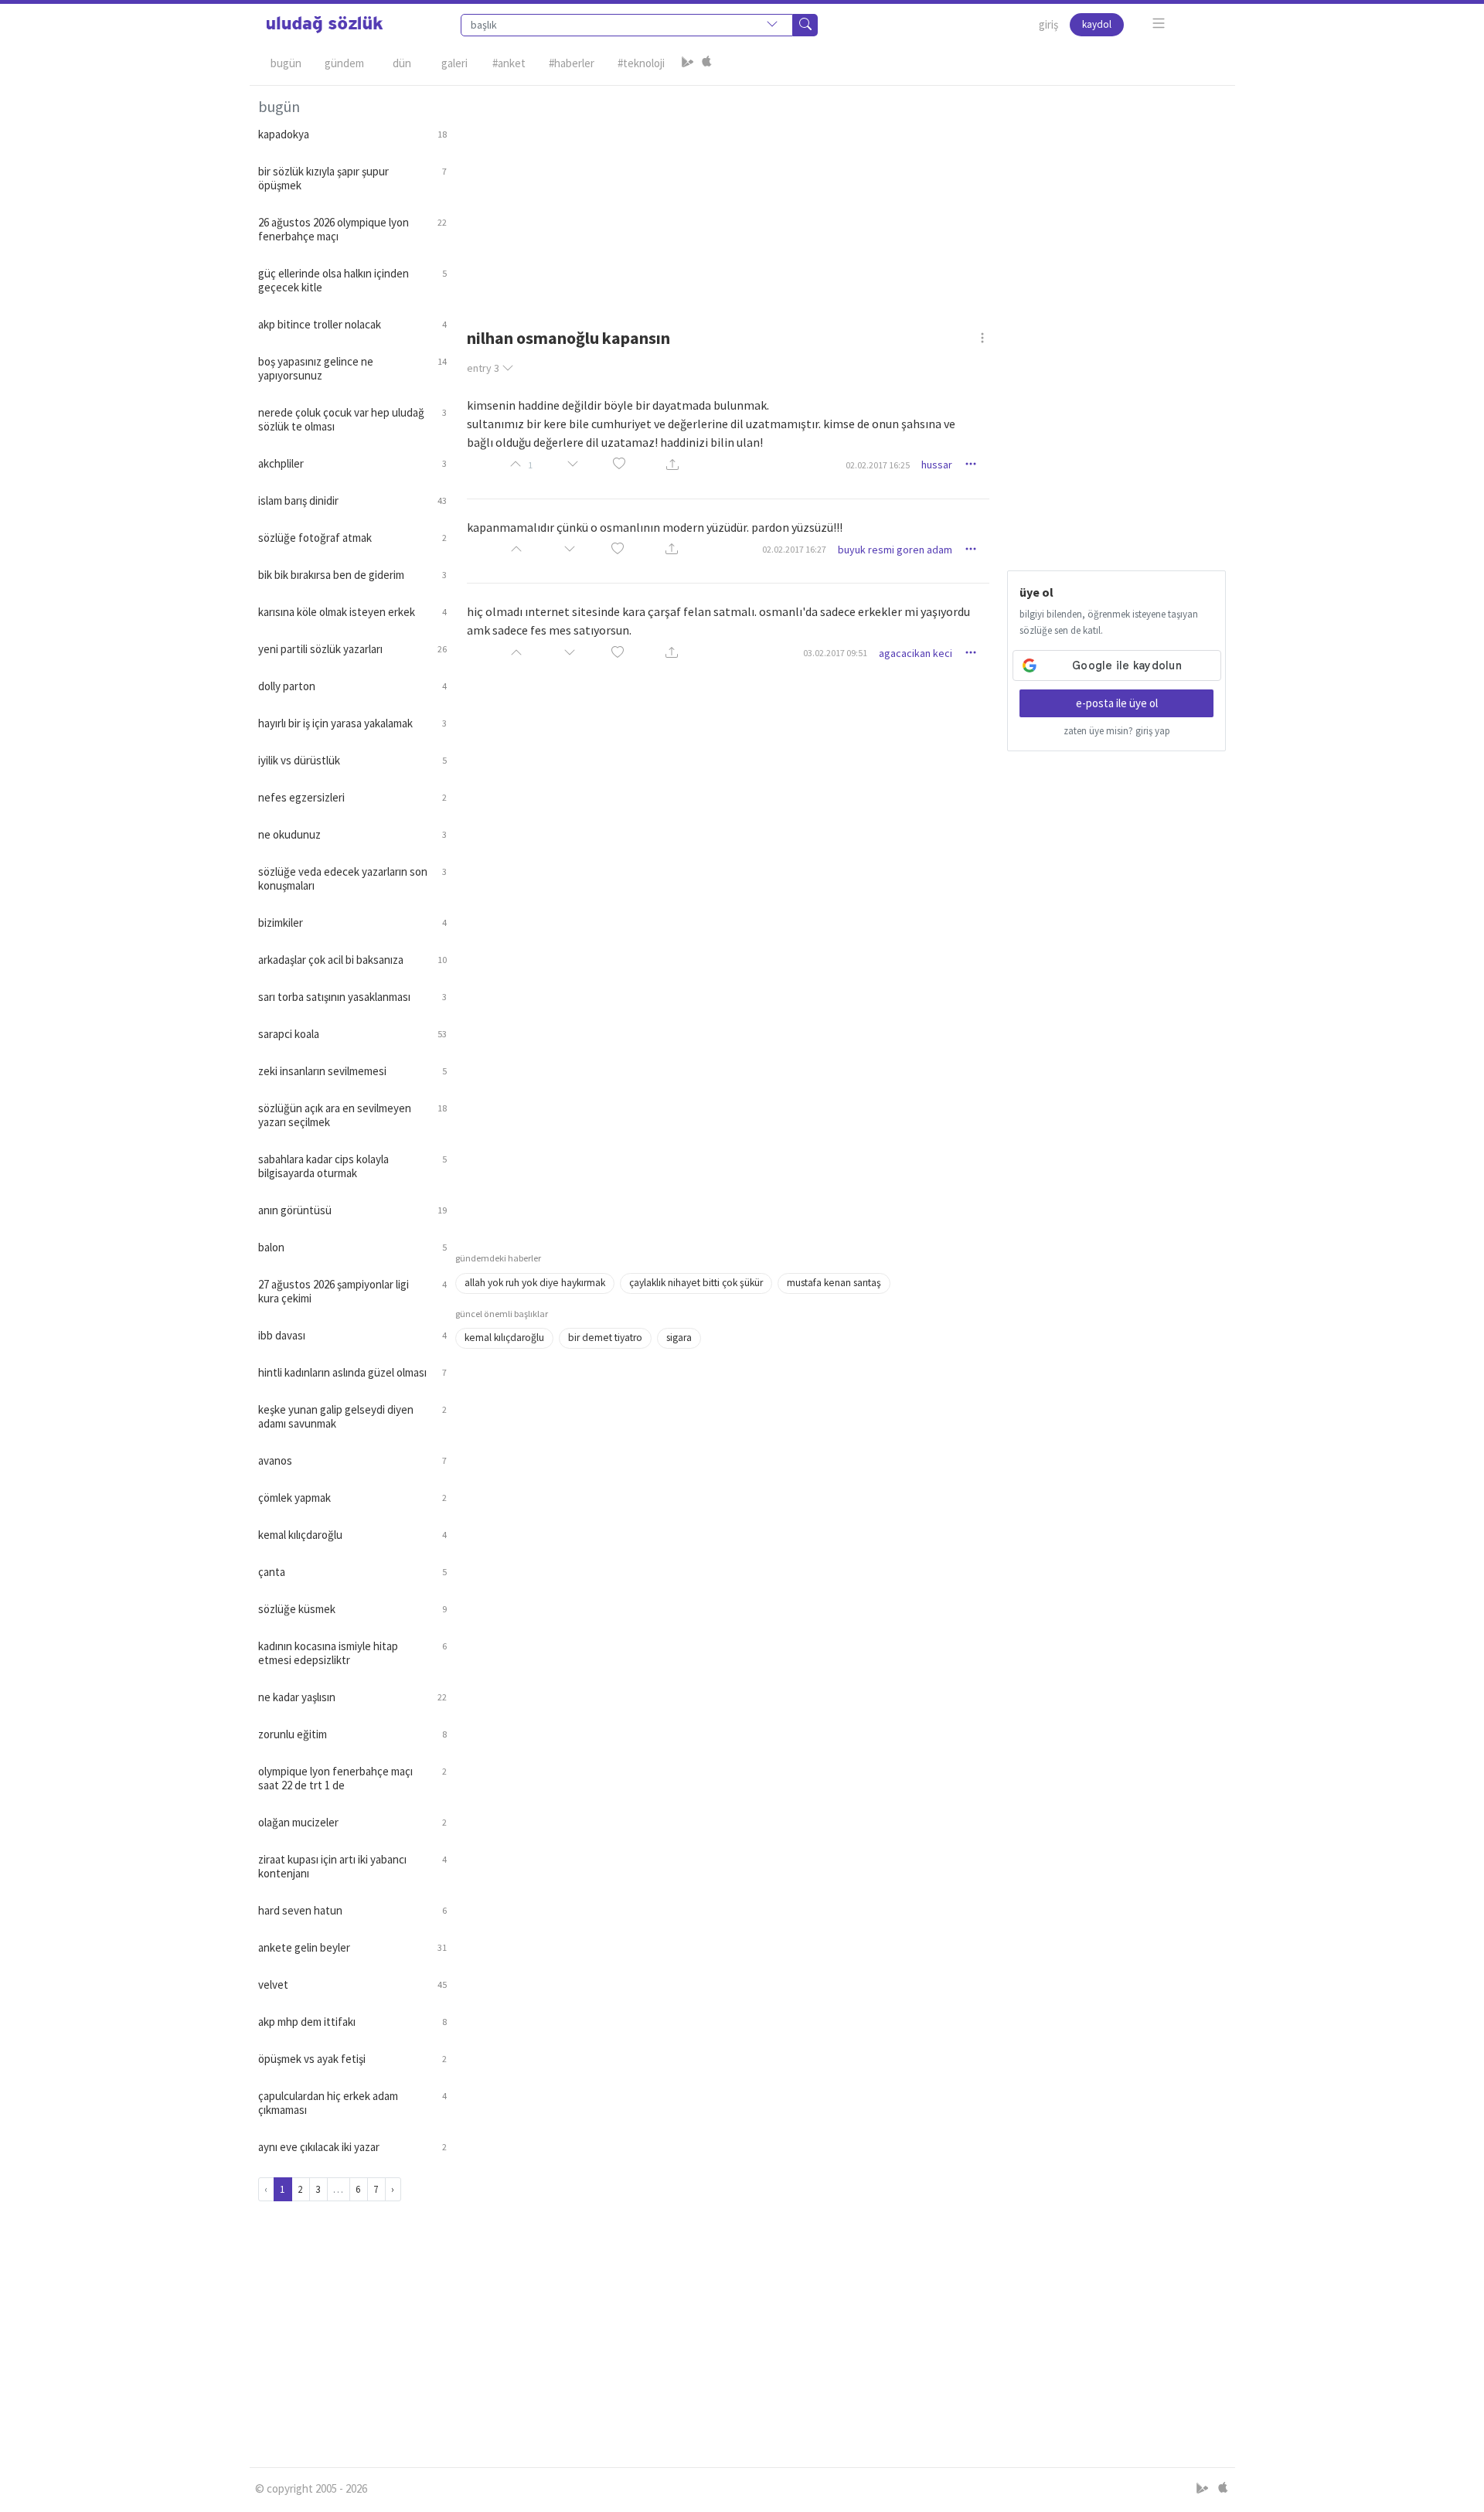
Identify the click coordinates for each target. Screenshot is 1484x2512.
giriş (1048, 24)
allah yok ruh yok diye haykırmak (535, 1283)
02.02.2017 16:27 (794, 549)
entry (483, 368)
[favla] (619, 465)
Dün (402, 63)
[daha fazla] (1159, 24)
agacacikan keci (916, 653)
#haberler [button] (572, 63)
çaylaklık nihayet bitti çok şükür (696, 1283)
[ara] (805, 25)
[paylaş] (672, 465)
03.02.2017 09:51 (835, 653)
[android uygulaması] (688, 63)
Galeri (454, 63)
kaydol (1097, 24)
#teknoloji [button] (641, 63)
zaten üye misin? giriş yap (1117, 731)
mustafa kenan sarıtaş (834, 1283)
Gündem (344, 63)
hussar (937, 465)
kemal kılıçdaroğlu (504, 1338)
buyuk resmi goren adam (895, 550)
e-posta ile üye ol (1117, 703)
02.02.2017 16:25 (878, 465)
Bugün (286, 63)
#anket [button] (509, 63)
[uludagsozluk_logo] (325, 25)
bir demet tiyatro (605, 1338)
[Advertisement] (841, 194)
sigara (679, 1338)
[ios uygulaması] (706, 63)
